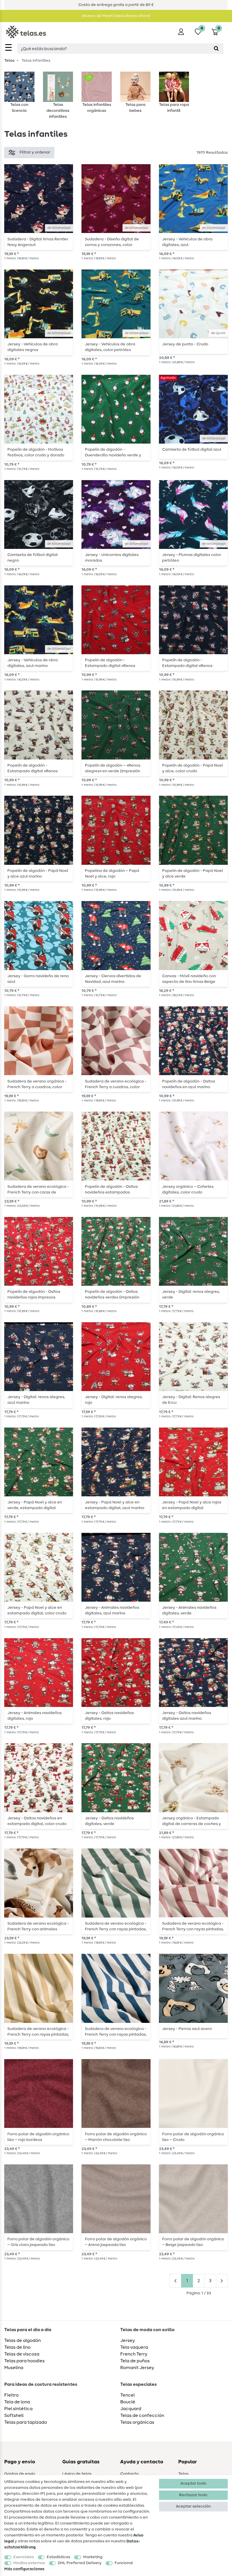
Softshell (14, 2415)
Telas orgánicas (137, 2422)
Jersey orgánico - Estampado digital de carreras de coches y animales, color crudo (192, 1821)
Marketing (93, 2557)
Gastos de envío (20, 2474)
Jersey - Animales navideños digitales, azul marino (112, 1610)
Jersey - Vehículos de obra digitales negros (33, 347)
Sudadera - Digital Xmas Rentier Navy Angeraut (38, 242)
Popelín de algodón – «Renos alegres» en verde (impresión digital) (113, 768)
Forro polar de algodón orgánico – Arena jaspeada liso (116, 2242)
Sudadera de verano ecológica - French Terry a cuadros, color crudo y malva (116, 1084)
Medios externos (29, 2563)
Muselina (14, 2368)
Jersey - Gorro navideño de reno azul (38, 979)
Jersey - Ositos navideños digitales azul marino (187, 1716)
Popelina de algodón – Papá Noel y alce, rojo (112, 874)
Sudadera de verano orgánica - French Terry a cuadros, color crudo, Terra (37, 1084)
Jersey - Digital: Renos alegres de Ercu (191, 1400)
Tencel (127, 2395)
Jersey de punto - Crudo (185, 344)
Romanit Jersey (137, 2368)
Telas (9, 61)
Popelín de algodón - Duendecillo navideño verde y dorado (113, 452)
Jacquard (131, 2409)
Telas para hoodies (24, 2361)
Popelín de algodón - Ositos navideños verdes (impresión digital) (112, 1295)
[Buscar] (216, 49)
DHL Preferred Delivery (80, 2563)
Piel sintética (18, 2409)
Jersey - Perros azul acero (187, 2029)
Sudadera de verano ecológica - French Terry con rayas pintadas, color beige (38, 2032)
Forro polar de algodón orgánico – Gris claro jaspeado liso (38, 2242)
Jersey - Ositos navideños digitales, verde (109, 1821)
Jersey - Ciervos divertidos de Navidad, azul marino (113, 979)
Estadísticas (58, 2557)
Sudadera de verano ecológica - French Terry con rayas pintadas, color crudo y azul (116, 2032)
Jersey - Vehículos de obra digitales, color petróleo (110, 347)
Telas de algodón (22, 2340)
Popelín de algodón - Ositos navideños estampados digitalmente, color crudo (111, 1189)
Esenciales (24, 2557)
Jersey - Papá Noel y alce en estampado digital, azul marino (115, 1505)
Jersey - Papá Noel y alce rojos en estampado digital (192, 1505)
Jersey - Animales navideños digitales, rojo (35, 1716)
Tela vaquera (134, 2347)
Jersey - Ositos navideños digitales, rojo (109, 1716)
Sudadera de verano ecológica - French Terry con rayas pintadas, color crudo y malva (193, 1926)
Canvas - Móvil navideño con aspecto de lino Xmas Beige (189, 979)
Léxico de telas (77, 2474)
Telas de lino (17, 2347)
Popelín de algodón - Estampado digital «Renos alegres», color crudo (33, 768)
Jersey (128, 2340)
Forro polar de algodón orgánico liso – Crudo (193, 2137)
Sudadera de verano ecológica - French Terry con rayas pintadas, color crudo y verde (116, 1926)
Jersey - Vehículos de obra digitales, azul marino (33, 663)
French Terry (134, 2354)
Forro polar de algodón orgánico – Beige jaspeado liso (193, 2242)
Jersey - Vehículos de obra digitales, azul (187, 242)
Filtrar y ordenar (35, 152)
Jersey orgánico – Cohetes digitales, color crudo (188, 1189)
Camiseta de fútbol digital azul (192, 450)
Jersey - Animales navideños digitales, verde (189, 1610)
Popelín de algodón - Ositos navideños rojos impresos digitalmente (34, 1295)
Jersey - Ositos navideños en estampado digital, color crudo (37, 1821)
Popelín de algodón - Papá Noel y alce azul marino (38, 874)
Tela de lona (17, 2402)
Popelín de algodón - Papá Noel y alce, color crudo (193, 768)
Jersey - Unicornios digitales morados (112, 558)
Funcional (124, 2563)
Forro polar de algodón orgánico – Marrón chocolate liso (116, 2137)
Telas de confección (142, 2415)
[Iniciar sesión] (181, 32)
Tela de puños (135, 2361)
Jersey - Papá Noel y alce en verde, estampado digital (35, 1505)
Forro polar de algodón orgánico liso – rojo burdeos (38, 2137)
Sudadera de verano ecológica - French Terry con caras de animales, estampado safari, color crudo (38, 1189)
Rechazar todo (193, 2495)
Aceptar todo (193, 2483)
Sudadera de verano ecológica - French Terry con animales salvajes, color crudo (38, 1926)
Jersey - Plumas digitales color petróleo (192, 558)
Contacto (129, 2474)
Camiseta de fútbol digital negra (33, 558)
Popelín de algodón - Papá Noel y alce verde (193, 874)
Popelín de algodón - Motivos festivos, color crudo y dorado (36, 452)
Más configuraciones (24, 2569)
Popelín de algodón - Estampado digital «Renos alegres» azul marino (187, 663)
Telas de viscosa (22, 2354)
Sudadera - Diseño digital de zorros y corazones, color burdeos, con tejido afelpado (113, 242)
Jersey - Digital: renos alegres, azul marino (36, 1400)
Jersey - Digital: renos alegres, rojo (114, 1400)
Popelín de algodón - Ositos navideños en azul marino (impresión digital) (189, 1084)
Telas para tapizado (26, 2422)
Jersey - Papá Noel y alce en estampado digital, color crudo (37, 1610)
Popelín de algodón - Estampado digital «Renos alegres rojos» (110, 663)
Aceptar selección (193, 2506)
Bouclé (128, 2402)
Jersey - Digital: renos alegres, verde (191, 1295)
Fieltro (11, 2395)
